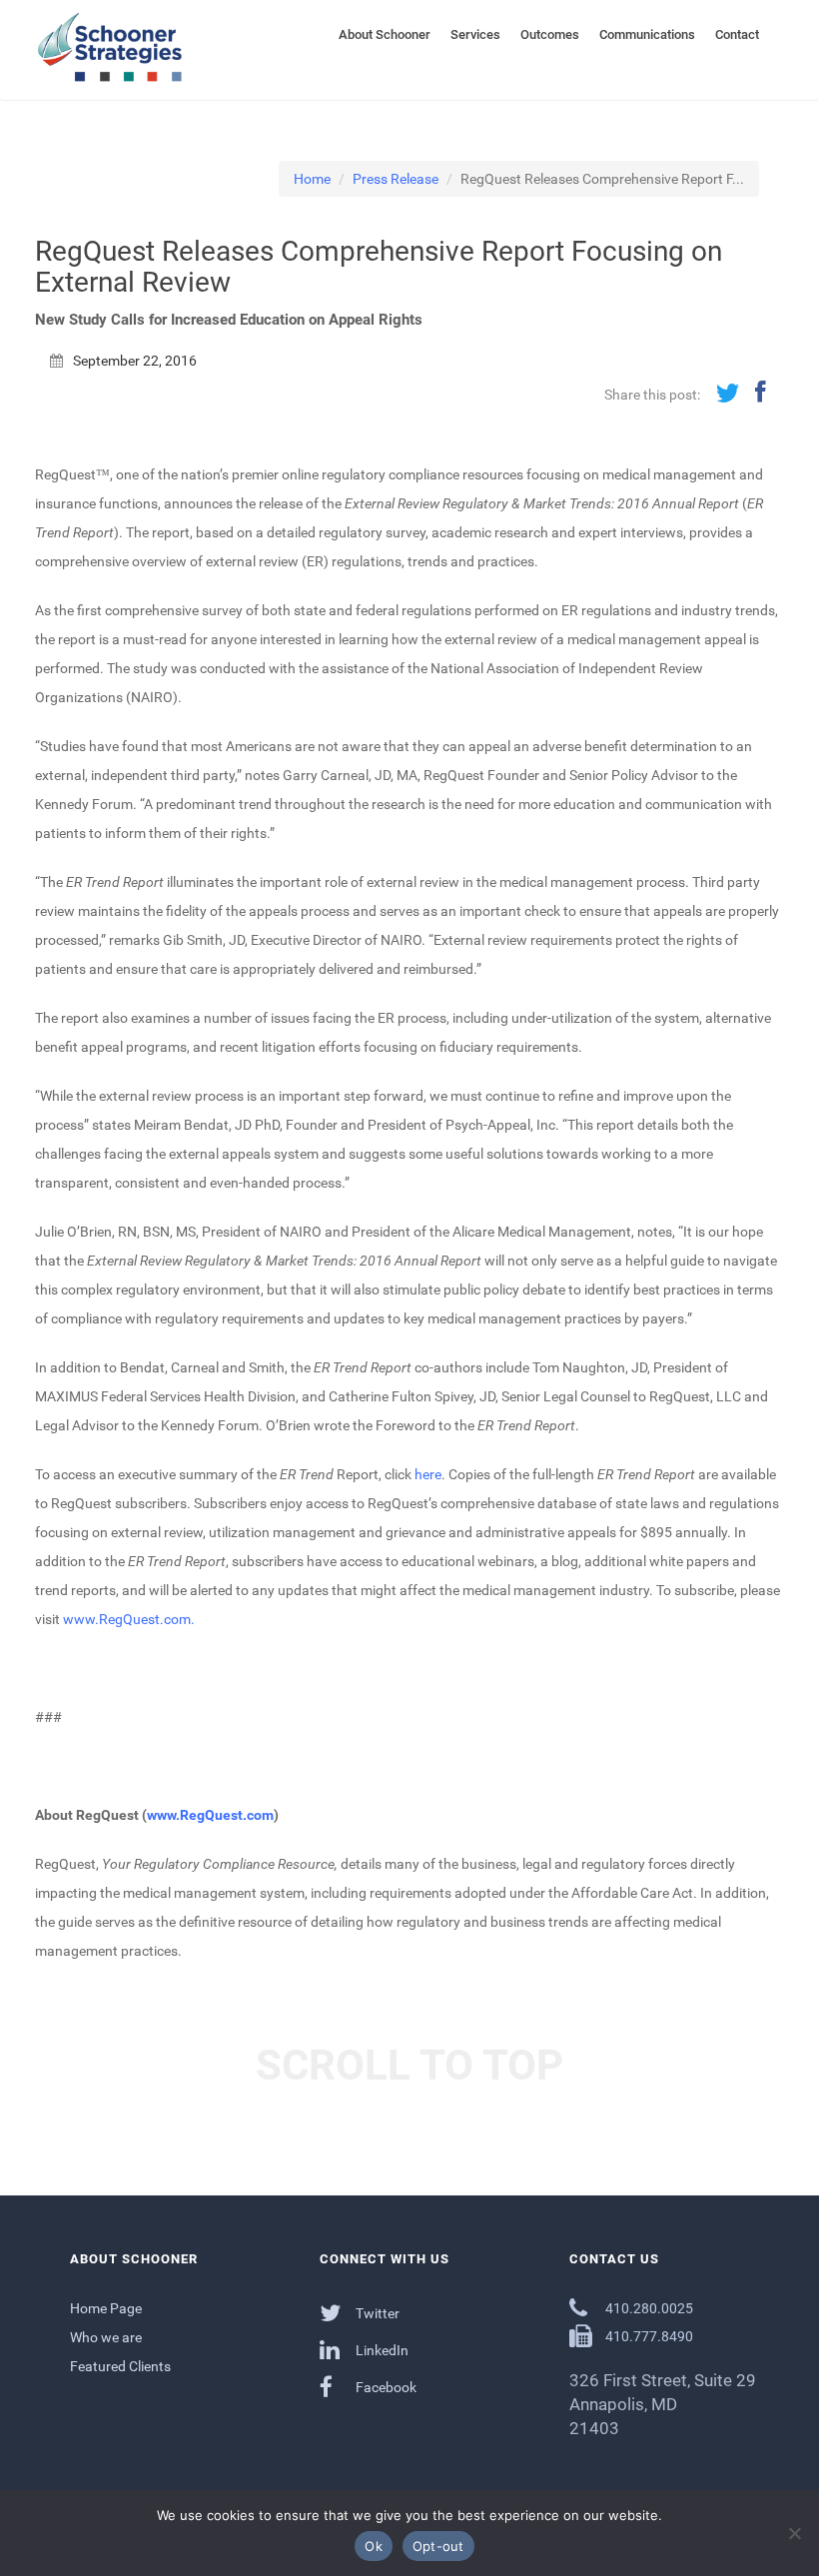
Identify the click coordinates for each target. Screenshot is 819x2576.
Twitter (376, 2313)
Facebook (385, 2387)
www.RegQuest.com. (129, 1619)
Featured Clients (120, 2366)
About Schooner (385, 34)
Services (475, 34)
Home (312, 179)
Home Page (106, 2308)
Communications (647, 34)
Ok (374, 2546)
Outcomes (550, 34)
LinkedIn (381, 2350)
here (428, 1474)
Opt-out (438, 2546)
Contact (737, 34)
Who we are (106, 2337)
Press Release (396, 179)
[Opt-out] (794, 2533)
